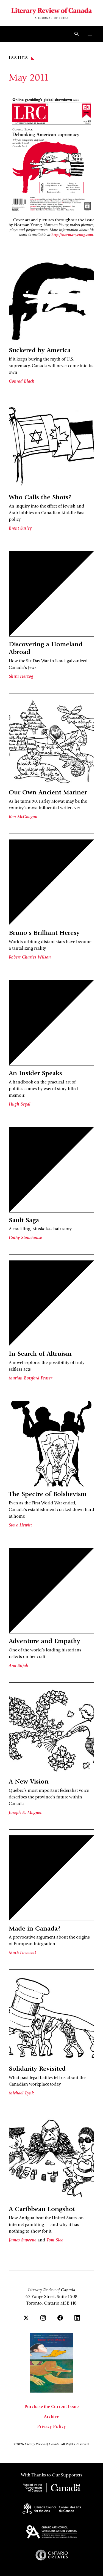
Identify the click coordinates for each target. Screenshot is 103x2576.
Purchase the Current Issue (51, 2407)
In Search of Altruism (40, 1354)
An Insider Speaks (35, 1074)
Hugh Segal (20, 1104)
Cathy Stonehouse (25, 1238)
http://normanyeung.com (72, 235)
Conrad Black (21, 381)
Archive (51, 2417)
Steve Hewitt (20, 1525)
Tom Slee (55, 2240)
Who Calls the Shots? (40, 498)
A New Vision (29, 1782)
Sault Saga (24, 1221)
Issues (19, 58)
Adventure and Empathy (44, 1642)
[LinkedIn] (77, 2318)
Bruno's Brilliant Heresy (44, 933)
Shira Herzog (21, 677)
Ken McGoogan (23, 817)
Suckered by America (40, 351)
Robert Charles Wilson (30, 957)
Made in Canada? (35, 1929)
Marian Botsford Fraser (30, 1378)
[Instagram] (43, 2318)
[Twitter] (26, 2318)
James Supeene (23, 2240)
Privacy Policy (51, 2427)
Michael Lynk (21, 2093)
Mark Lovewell (22, 1953)
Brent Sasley (20, 528)
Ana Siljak (18, 1666)
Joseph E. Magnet (25, 1813)
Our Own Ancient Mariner (48, 793)
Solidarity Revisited (37, 2069)
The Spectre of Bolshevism (48, 1495)
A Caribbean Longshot (42, 2210)
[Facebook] (60, 2318)
